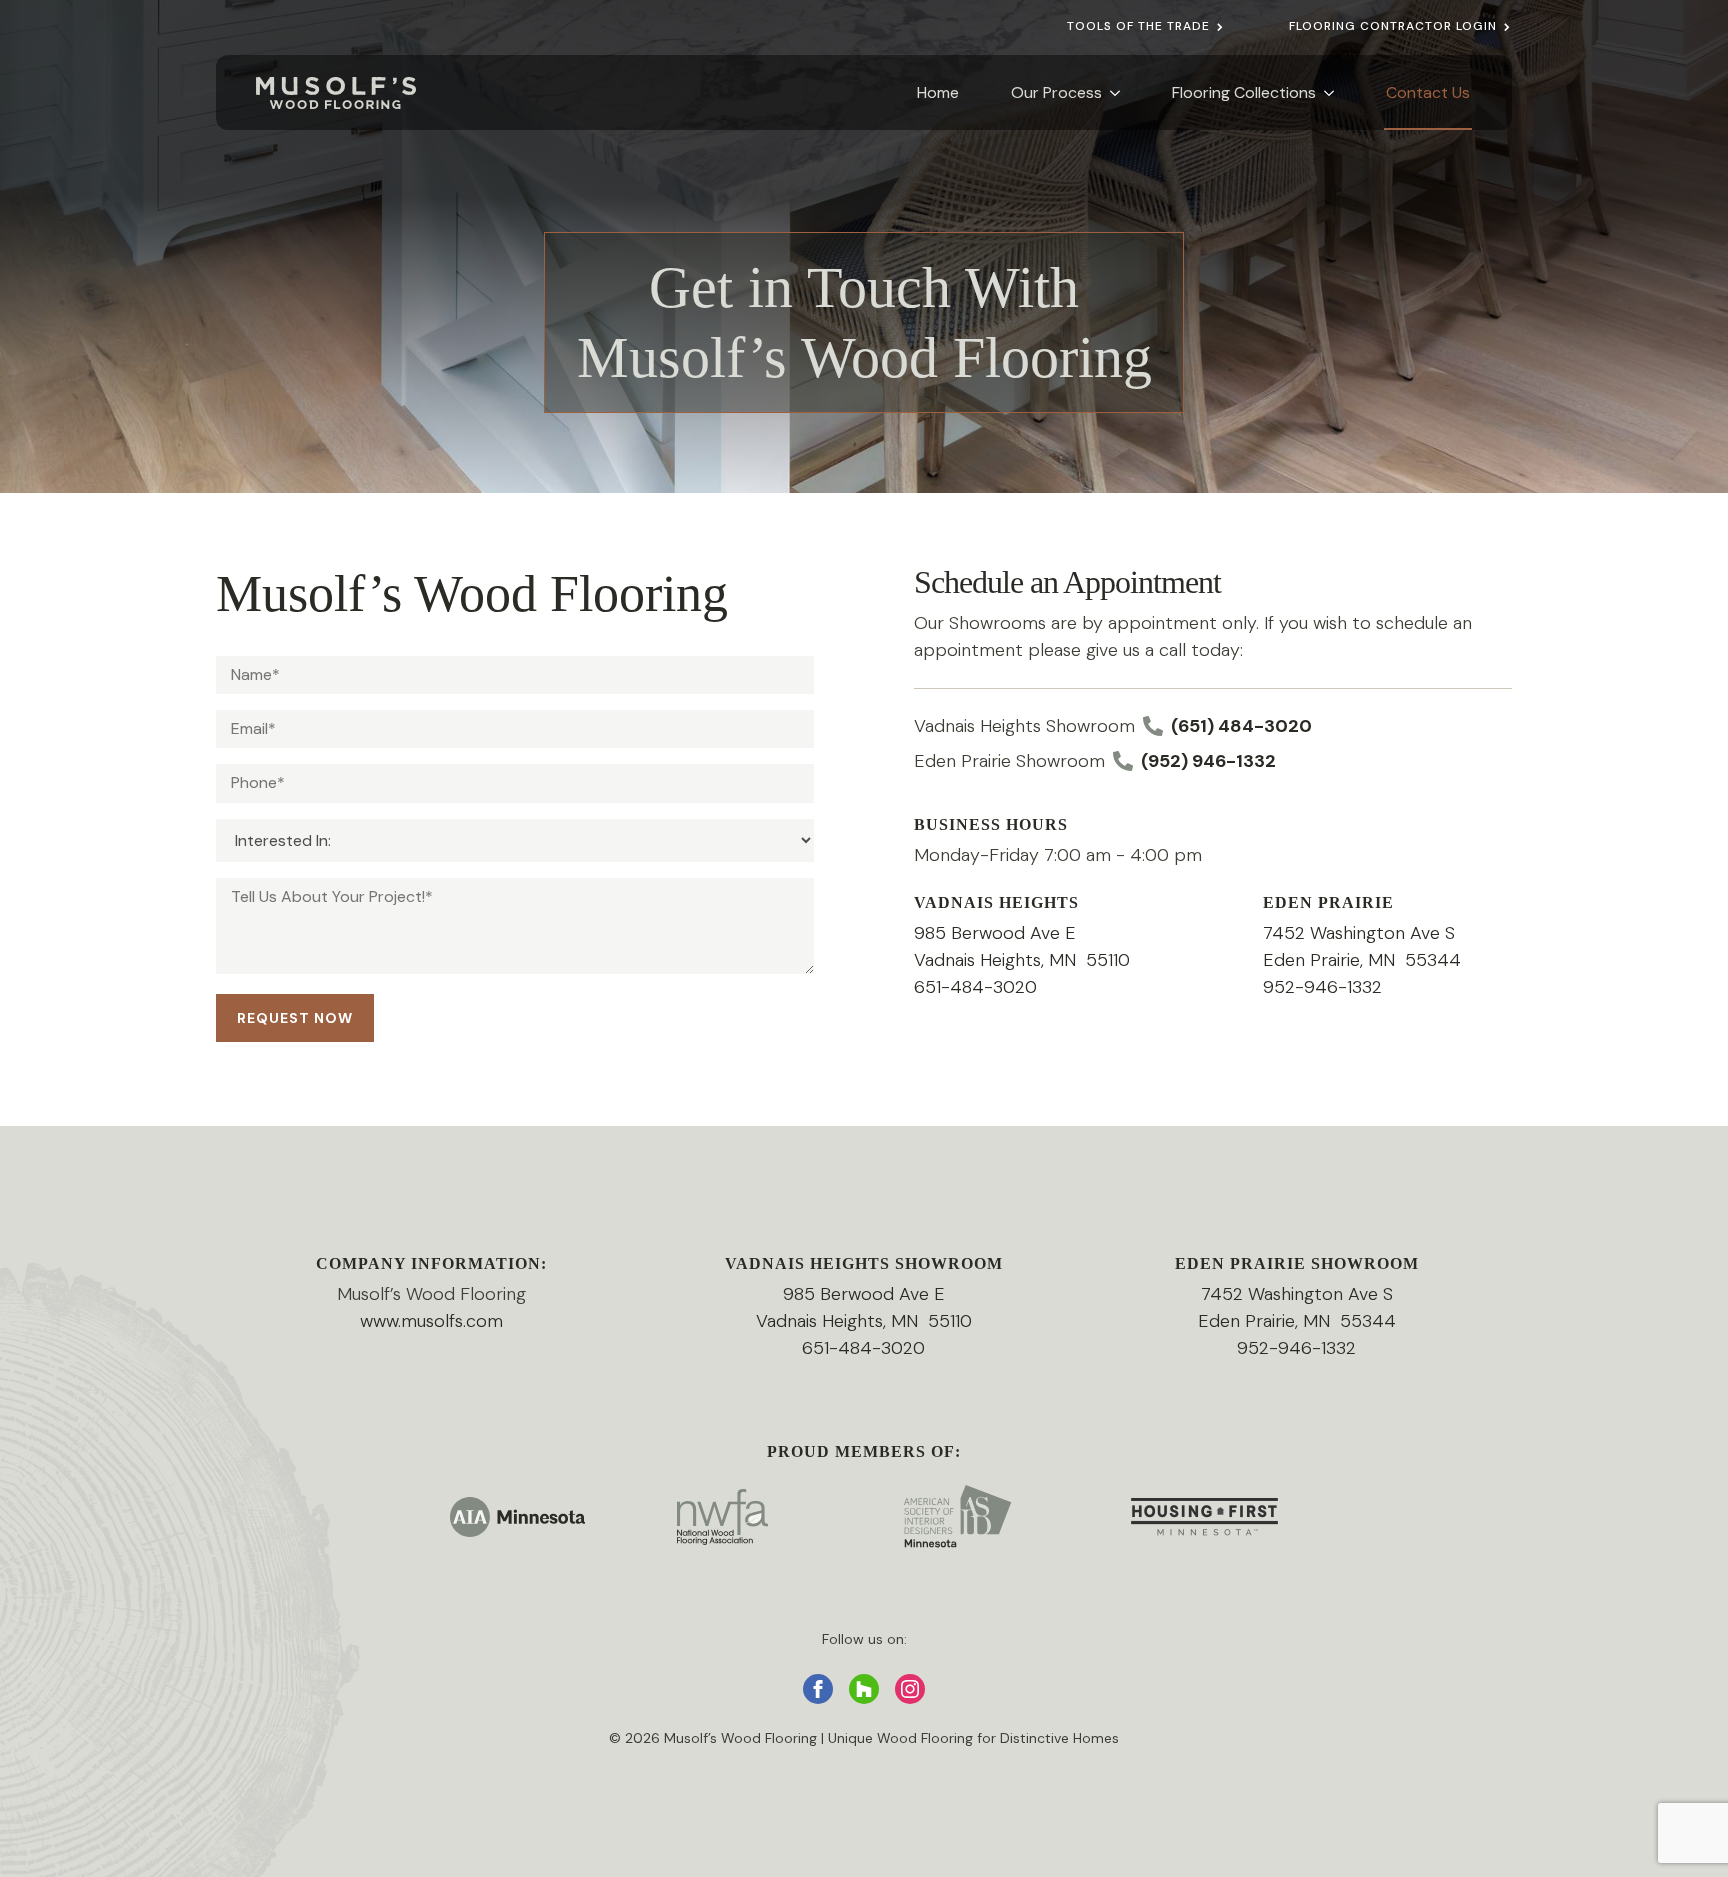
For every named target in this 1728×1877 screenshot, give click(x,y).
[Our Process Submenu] (1112, 92)
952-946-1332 (1322, 987)
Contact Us (1428, 92)
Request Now (295, 1018)
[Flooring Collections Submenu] (1326, 92)
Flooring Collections (1244, 92)
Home (938, 92)
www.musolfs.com (431, 1321)
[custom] (864, 1689)
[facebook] (818, 1689)
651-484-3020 (975, 987)
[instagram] (910, 1689)
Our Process (1056, 92)
